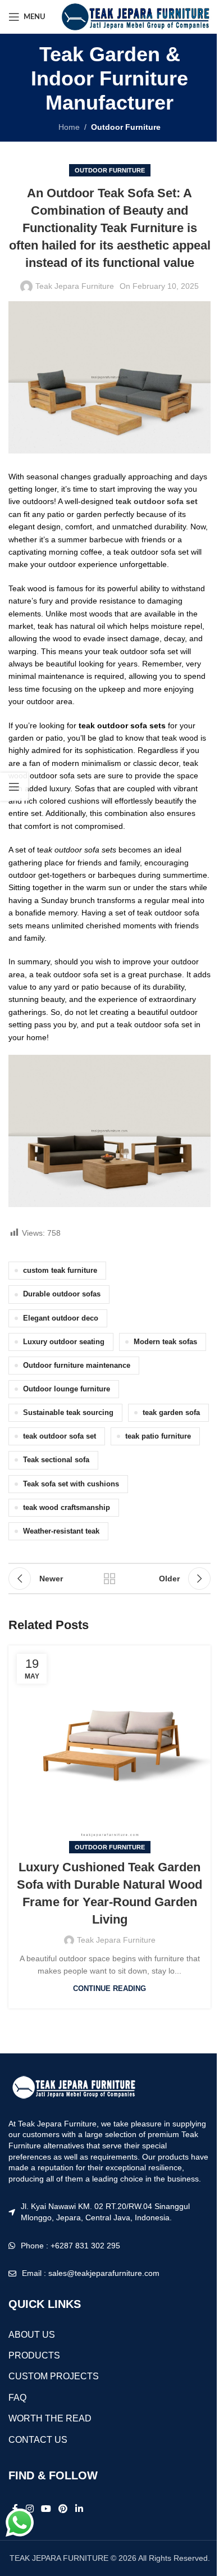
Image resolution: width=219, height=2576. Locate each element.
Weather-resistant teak (61, 1531)
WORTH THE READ (50, 2418)
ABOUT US (32, 2335)
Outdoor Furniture (126, 127)
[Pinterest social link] (63, 2509)
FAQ (17, 2398)
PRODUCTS (34, 2355)
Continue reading (109, 1989)
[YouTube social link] (46, 2509)
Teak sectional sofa (56, 1460)
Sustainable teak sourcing (68, 1413)
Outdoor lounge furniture (67, 1389)
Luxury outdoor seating (64, 1342)
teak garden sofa (171, 1413)
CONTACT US (38, 2440)
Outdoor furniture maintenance (77, 1366)
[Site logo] (134, 16)
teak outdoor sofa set (60, 1436)
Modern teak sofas (165, 1342)
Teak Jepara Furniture (75, 286)
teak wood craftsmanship (67, 1508)
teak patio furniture (158, 1436)
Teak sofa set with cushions (71, 1484)
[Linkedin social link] (79, 2509)
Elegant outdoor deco (61, 1318)
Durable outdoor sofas (62, 1294)
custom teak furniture (60, 1271)
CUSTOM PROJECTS (54, 2376)
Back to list (109, 1579)
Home (69, 127)
